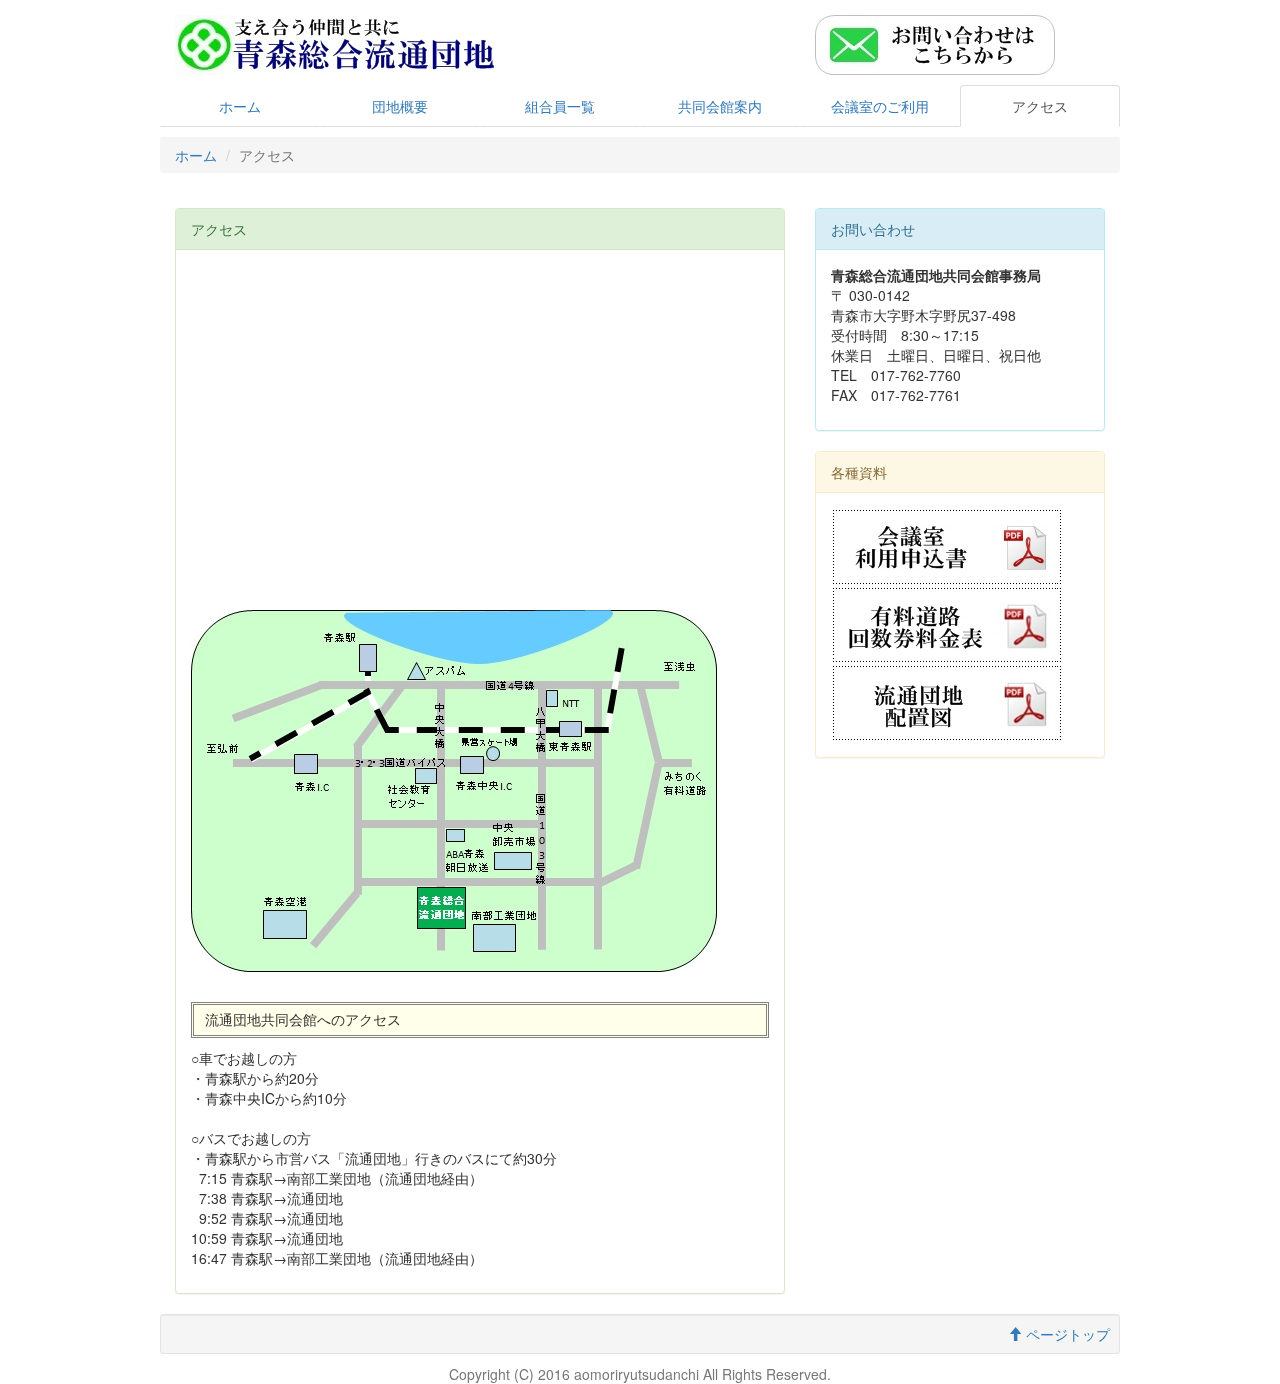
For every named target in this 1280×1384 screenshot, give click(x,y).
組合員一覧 (560, 106)
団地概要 (400, 106)
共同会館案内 (720, 106)
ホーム (240, 106)
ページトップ (1066, 1334)
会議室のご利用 (880, 106)
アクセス (1040, 106)
